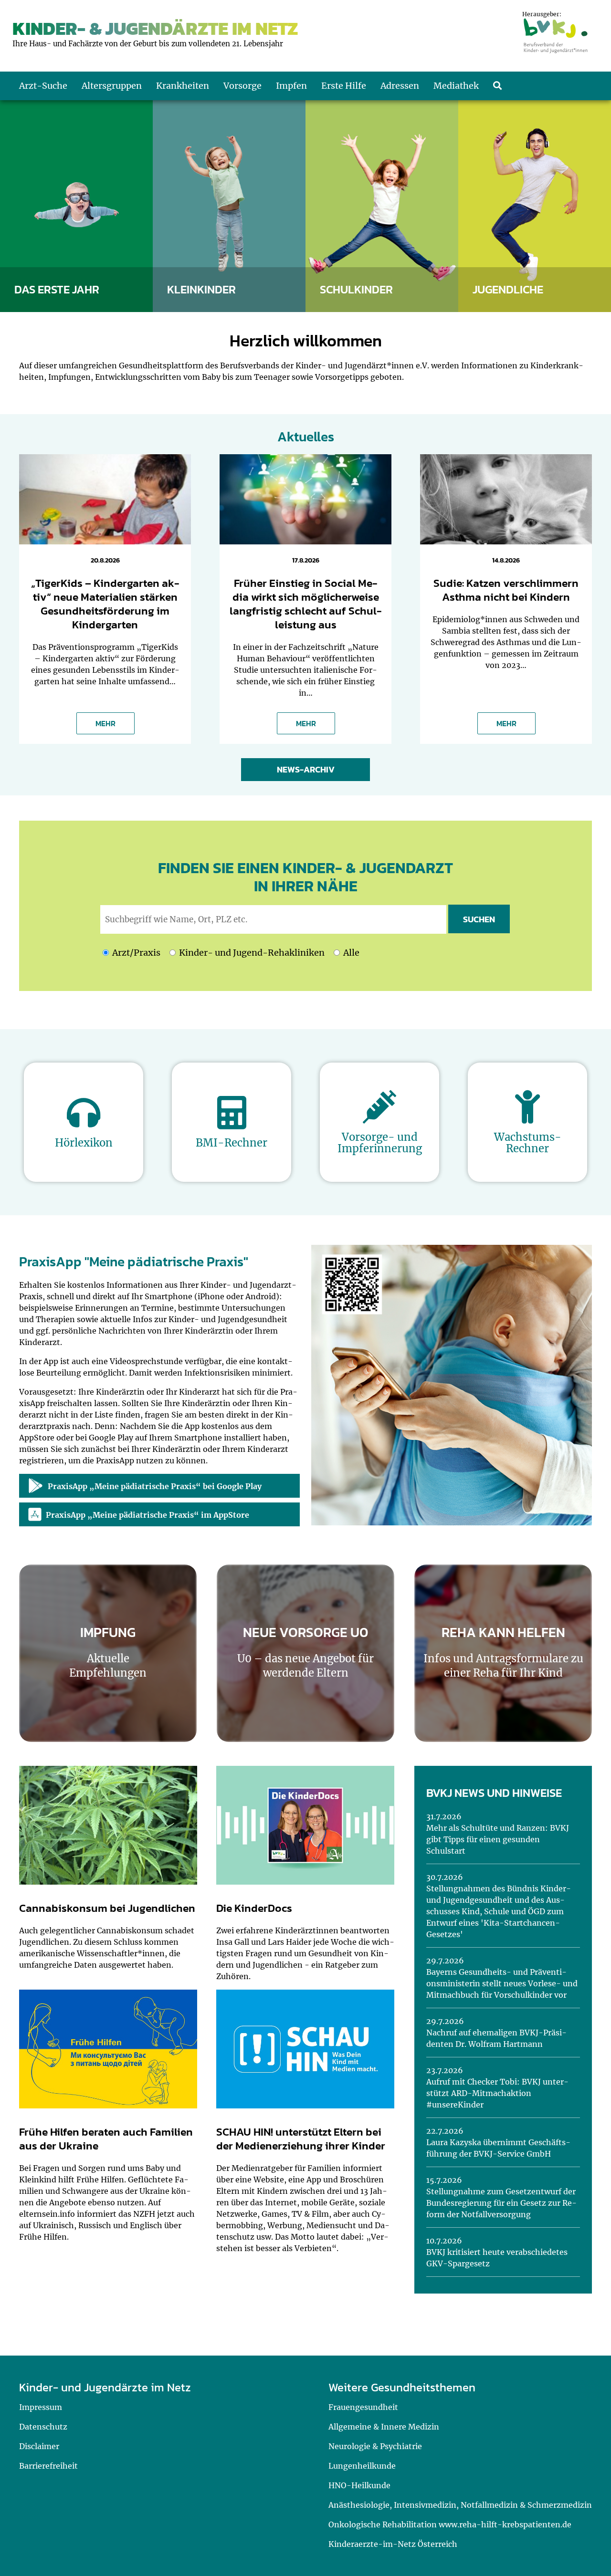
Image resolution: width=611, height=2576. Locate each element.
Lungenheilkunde (362, 2466)
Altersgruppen (112, 86)
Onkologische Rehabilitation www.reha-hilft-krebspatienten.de (450, 2524)
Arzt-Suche (43, 86)
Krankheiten (183, 86)
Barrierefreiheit (48, 2466)
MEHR (105, 723)
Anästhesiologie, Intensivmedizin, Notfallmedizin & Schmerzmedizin (460, 2505)
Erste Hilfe (344, 86)
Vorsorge (242, 86)
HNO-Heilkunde (359, 2485)
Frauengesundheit (363, 2407)
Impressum (41, 2407)
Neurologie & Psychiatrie (375, 2446)
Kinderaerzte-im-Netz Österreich (393, 2544)
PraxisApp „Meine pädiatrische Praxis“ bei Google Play (155, 1486)
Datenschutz (43, 2427)
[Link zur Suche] (497, 86)
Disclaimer (39, 2446)
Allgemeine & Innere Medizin (384, 2427)
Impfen (291, 86)
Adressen (400, 86)
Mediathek (456, 86)
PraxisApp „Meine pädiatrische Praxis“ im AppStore (147, 1515)
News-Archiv (306, 769)
